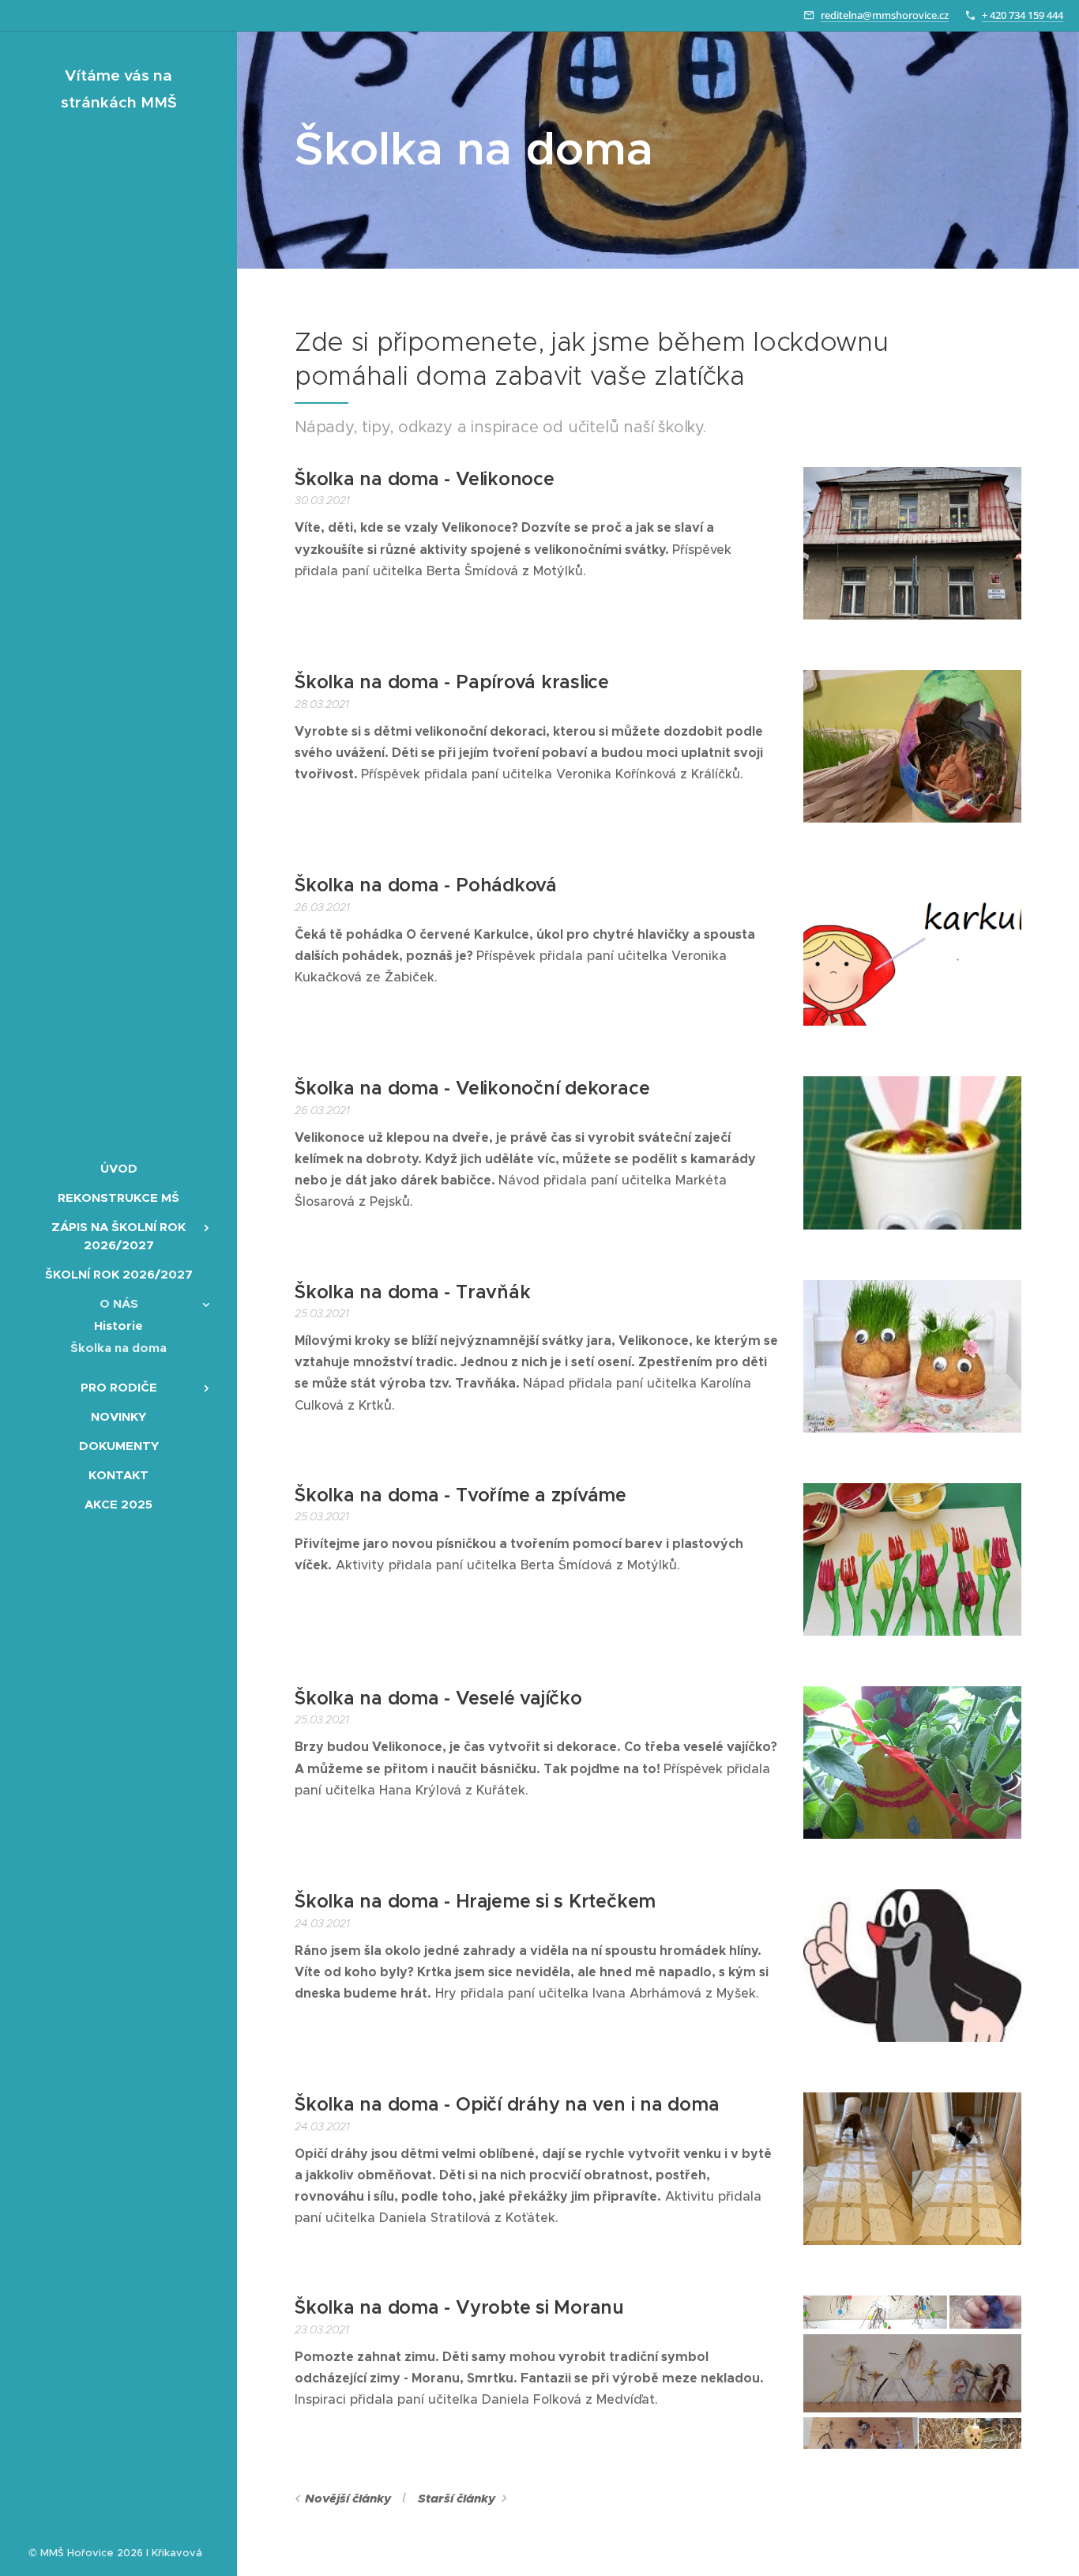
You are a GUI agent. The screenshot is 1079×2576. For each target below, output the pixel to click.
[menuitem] (118, 1168)
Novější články (348, 2499)
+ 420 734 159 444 (1023, 15)
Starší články (457, 2499)
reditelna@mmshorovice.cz (885, 15)
